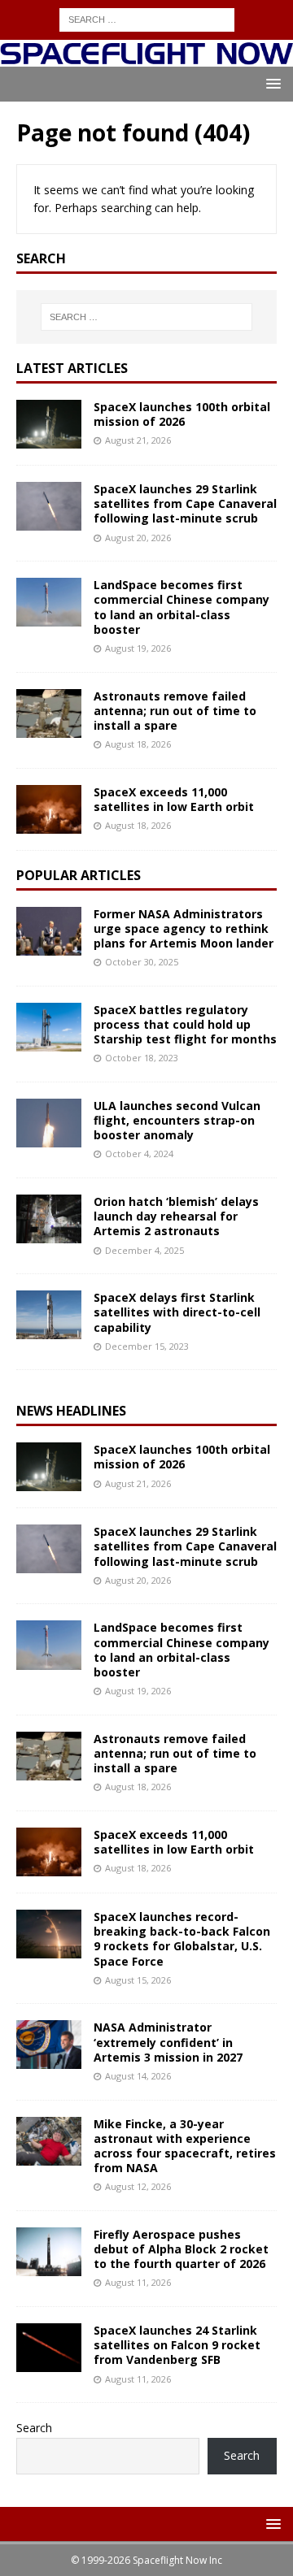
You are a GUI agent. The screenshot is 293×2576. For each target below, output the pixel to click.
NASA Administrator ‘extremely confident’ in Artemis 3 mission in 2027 (168, 2042)
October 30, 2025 (142, 962)
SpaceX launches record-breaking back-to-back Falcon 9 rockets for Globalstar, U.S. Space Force (182, 1939)
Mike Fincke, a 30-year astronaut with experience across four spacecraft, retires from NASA (185, 2146)
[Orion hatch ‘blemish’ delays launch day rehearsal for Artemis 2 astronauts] (49, 1219)
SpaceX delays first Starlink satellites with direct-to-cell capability (177, 1312)
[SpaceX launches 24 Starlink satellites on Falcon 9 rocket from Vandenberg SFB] (49, 2348)
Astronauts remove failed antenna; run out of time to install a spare (175, 711)
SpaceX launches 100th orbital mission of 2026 (182, 414)
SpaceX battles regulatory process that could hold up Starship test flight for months (185, 1024)
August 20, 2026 (138, 538)
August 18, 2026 (138, 744)
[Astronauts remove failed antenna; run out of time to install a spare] (49, 713)
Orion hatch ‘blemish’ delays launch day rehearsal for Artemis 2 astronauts (176, 1216)
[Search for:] (147, 18)
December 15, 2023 (147, 1346)
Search (34, 2428)
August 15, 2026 (138, 1980)
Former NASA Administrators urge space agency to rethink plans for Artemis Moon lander (184, 928)
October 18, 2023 (142, 1058)
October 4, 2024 (139, 1154)
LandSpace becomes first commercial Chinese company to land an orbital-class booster (181, 607)
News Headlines (71, 1411)
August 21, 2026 (138, 440)
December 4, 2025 (144, 1250)
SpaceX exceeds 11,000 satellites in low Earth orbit (174, 799)
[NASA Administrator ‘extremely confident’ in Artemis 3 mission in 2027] (49, 2045)
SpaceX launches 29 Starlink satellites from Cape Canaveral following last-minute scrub (185, 503)
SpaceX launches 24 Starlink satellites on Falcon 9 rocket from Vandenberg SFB (177, 2345)
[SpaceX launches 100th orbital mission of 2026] (49, 424)
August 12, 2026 (138, 2186)
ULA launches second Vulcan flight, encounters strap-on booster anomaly (177, 1120)
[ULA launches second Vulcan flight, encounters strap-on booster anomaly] (49, 1123)
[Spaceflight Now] (146, 57)
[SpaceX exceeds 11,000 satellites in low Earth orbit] (49, 809)
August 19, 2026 (138, 648)
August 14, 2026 (138, 2076)
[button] (271, 83)
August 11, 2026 (138, 2282)
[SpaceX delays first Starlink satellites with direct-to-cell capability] (49, 1315)
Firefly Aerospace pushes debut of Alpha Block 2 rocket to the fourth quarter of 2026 (181, 2249)
